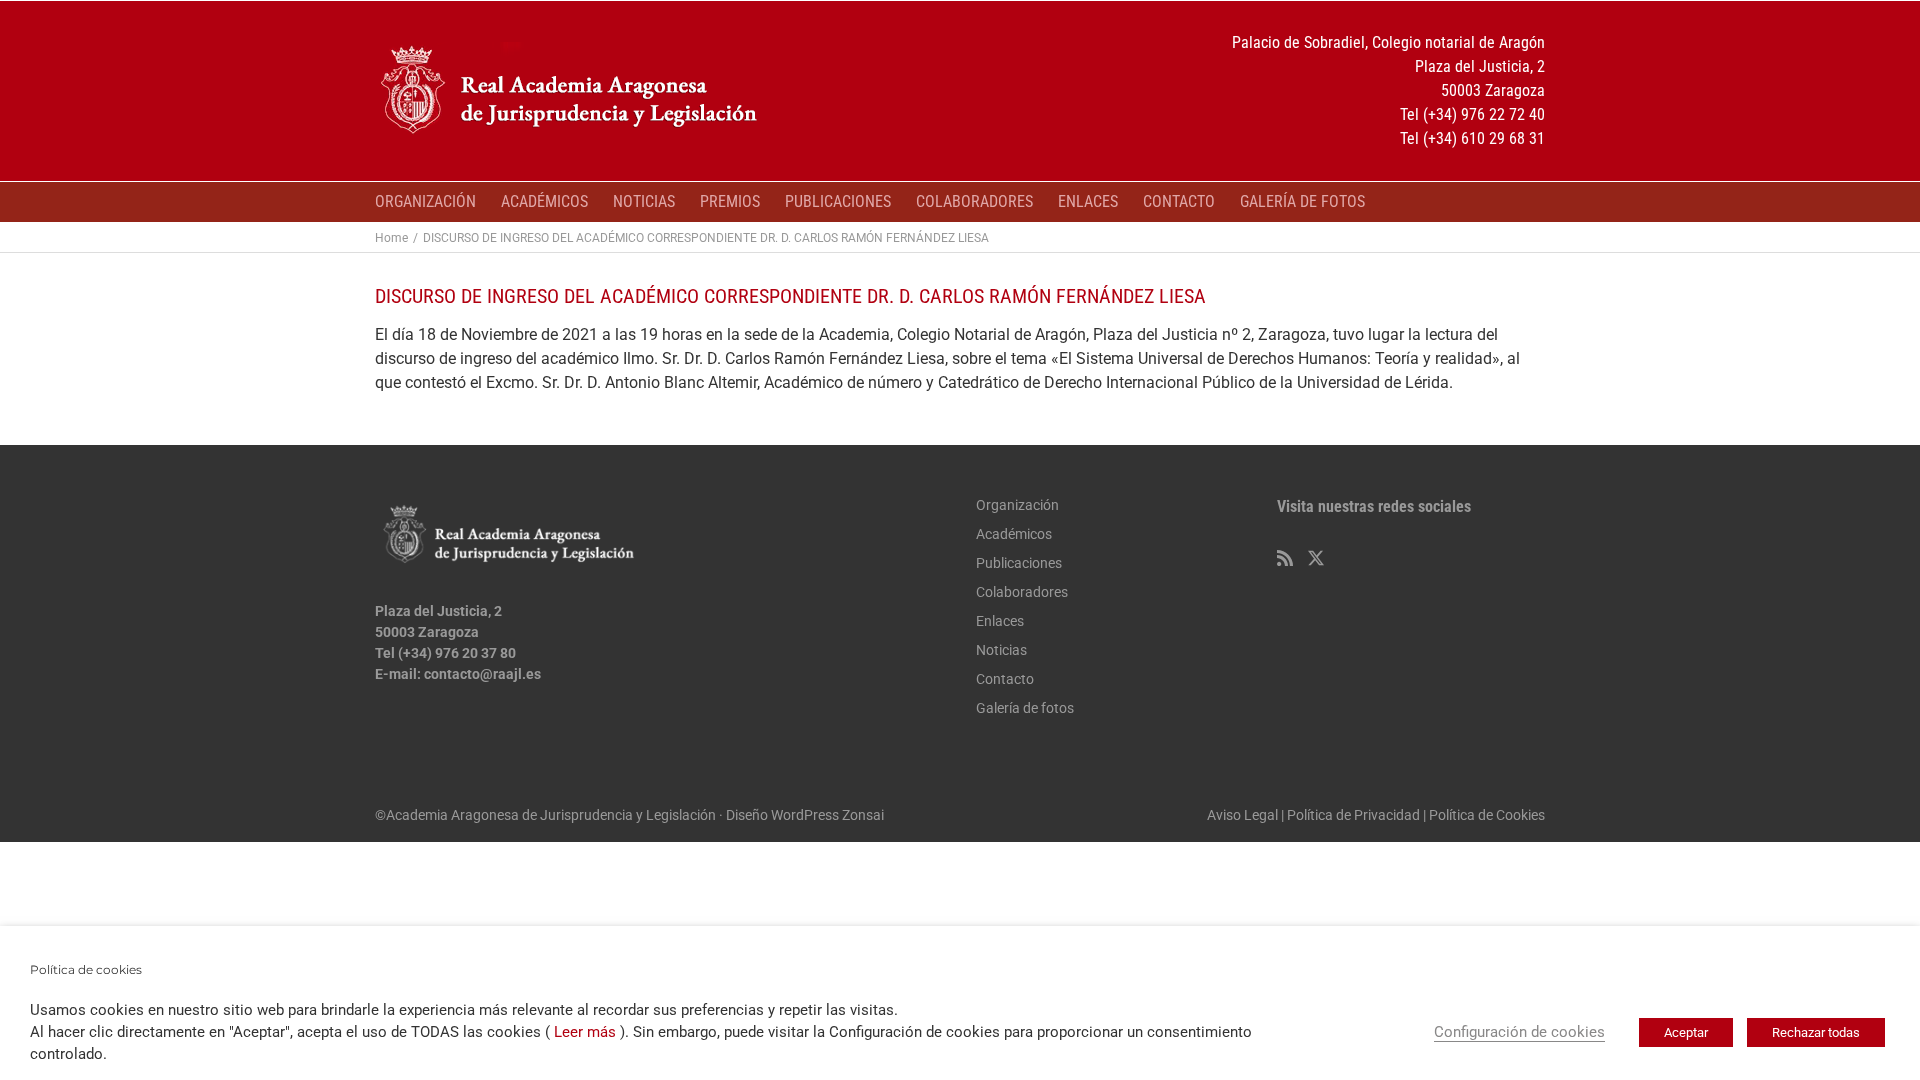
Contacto (1005, 679)
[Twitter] (1316, 558)
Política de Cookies (1487, 815)
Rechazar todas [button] (1816, 1032)
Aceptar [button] (1686, 1032)
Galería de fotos (1025, 708)
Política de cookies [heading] (86, 969)
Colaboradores (1022, 592)
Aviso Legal (1242, 815)
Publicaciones (1019, 563)
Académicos (1014, 534)
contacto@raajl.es (482, 674)
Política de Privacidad (1353, 815)
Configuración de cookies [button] (1519, 1032)
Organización (1017, 505)
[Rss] (1285, 558)
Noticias (1001, 650)
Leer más (585, 1032)
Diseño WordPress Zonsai (805, 815)
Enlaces (1000, 621)
